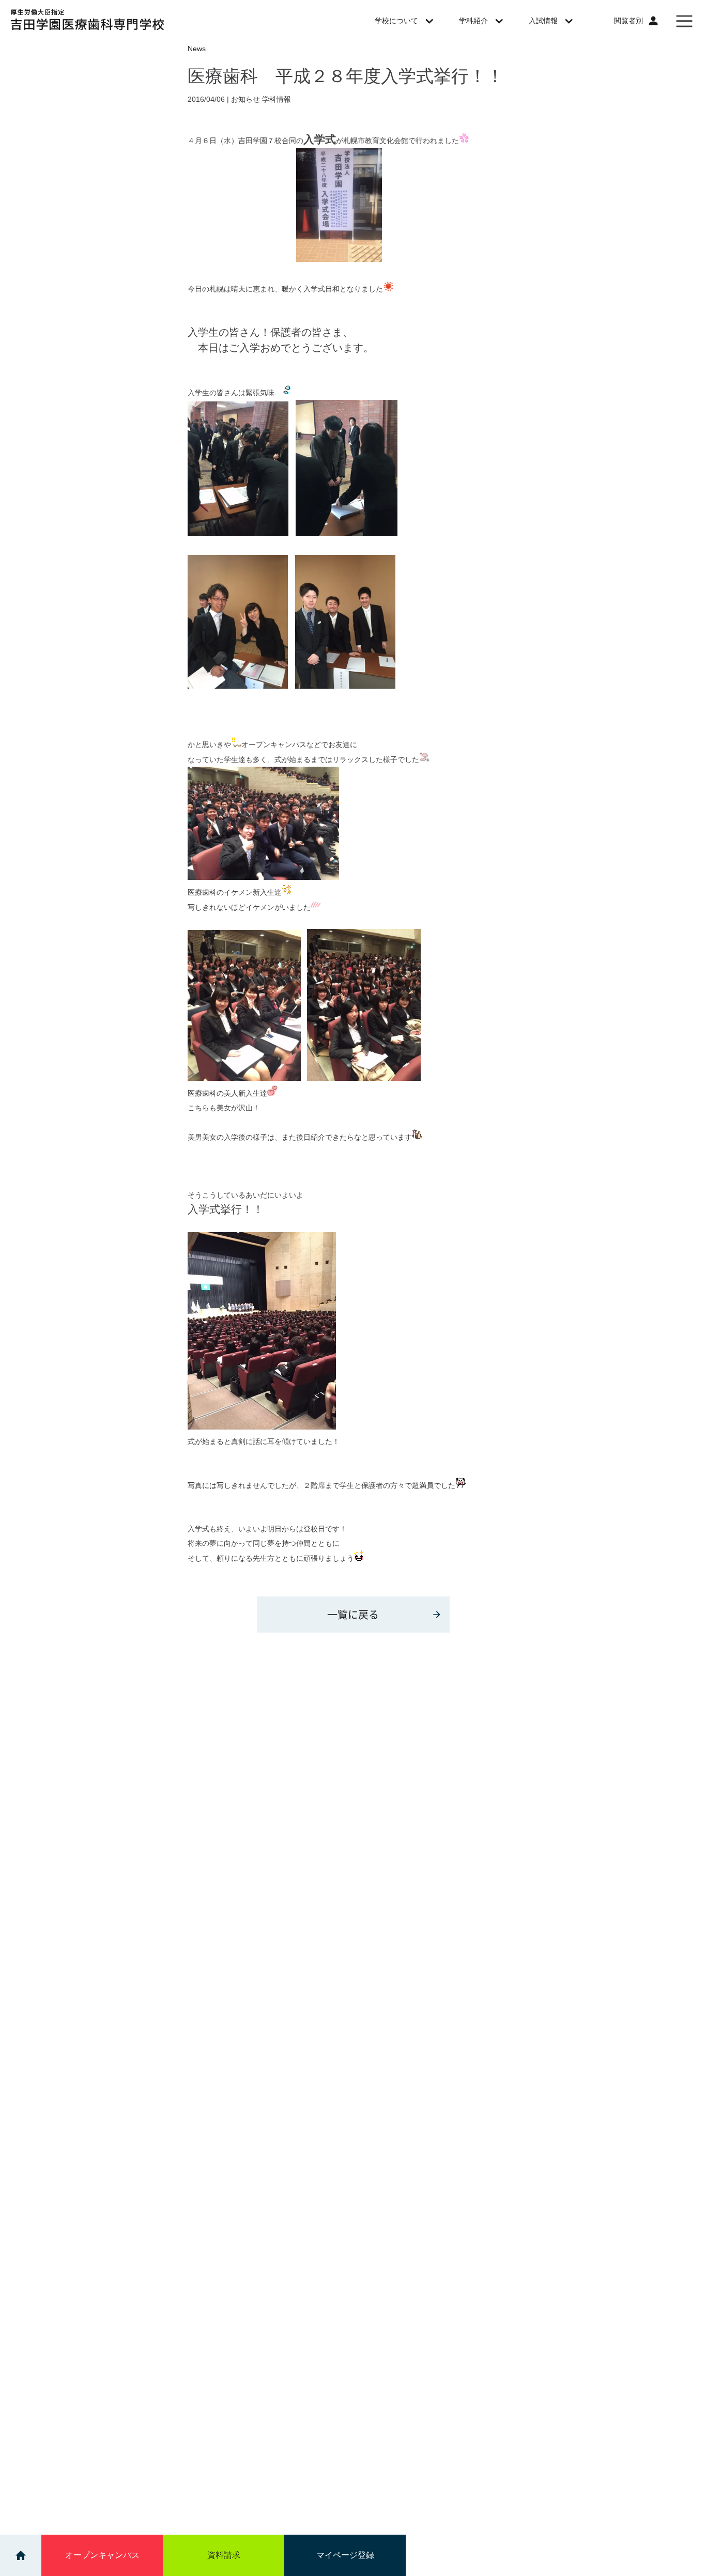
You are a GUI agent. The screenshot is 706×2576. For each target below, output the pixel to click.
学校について (396, 21)
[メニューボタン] (684, 21)
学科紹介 (473, 21)
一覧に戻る (353, 1614)
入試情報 (543, 21)
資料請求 (224, 2555)
